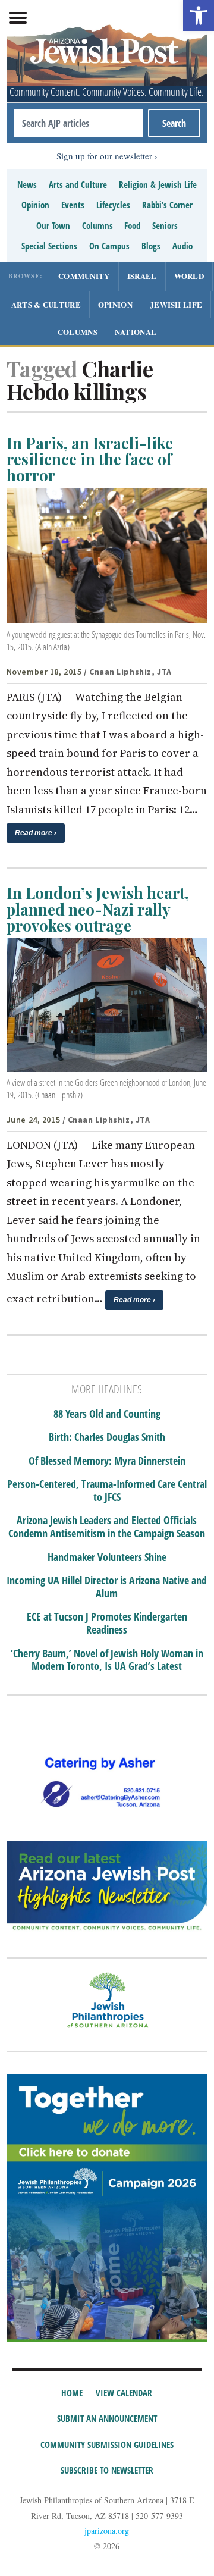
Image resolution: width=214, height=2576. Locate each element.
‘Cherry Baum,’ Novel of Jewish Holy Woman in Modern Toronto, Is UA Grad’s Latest (107, 1660)
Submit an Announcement (107, 2418)
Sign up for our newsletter (104, 156)
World (189, 276)
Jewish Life (176, 304)
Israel (142, 276)
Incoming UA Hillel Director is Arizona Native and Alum (107, 1587)
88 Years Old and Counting (107, 1414)
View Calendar (124, 2393)
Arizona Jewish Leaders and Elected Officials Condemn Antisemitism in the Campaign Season (107, 1527)
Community (84, 276)
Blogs (151, 246)
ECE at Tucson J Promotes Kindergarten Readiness (107, 1623)
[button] (199, 15)
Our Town (53, 225)
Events (73, 205)
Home (72, 2393)
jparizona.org (107, 2530)
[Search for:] (78, 123)
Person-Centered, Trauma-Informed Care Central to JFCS (107, 1491)
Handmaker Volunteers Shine (107, 1557)
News (27, 184)
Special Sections (49, 246)
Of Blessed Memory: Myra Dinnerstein (107, 1461)
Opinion (35, 205)
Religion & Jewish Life (158, 184)
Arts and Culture (78, 184)
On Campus (109, 246)
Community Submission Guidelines (107, 2445)
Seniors (165, 225)
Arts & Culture (46, 304)
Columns (97, 225)
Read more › (36, 833)
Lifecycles (113, 205)
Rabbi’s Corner (167, 205)
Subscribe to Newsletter (107, 2470)
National (136, 332)
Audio (182, 246)
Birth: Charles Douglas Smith (107, 1437)
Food (132, 225)
